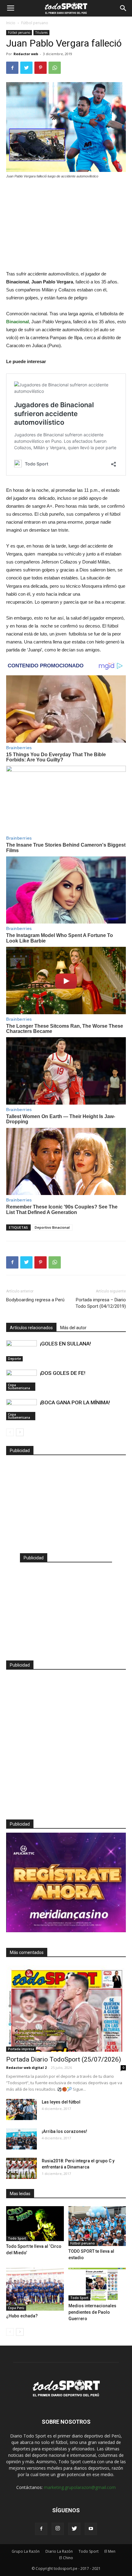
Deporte (14, 1359)
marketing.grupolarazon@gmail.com (80, 2487)
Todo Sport (17, 2238)
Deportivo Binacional (52, 1227)
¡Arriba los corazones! (64, 2131)
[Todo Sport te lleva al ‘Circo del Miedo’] (35, 2224)
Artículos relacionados (31, 1328)
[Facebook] (41, 2529)
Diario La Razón (59, 2551)
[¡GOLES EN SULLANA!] (21, 1351)
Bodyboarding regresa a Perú (35, 1300)
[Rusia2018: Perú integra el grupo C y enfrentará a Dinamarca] (21, 2168)
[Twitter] (74, 2529)
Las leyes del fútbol (61, 2102)
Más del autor (73, 1328)
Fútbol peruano (35, 23)
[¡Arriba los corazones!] (21, 2139)
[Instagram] (58, 2529)
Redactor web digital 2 (26, 2068)
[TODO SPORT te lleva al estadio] (97, 2226)
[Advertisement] (66, 225)
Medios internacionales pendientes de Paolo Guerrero (92, 2312)
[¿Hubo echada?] (35, 2289)
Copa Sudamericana (19, 1387)
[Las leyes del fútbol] (21, 2109)
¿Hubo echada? (22, 2316)
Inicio (11, 23)
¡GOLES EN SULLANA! (65, 1344)
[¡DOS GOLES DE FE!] (21, 1380)
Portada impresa (21, 2049)
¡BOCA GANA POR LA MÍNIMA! (75, 1402)
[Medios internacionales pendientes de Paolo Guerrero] (97, 2284)
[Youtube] (91, 2529)
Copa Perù (16, 2308)
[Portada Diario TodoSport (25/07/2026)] (66, 2008)
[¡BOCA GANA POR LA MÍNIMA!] (21, 1410)
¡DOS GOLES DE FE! (63, 1373)
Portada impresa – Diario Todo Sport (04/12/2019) (101, 1303)
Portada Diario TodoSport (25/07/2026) (64, 2059)
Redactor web (26, 54)
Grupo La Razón (26, 2551)
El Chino (66, 2558)
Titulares (41, 32)
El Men (110, 2551)
